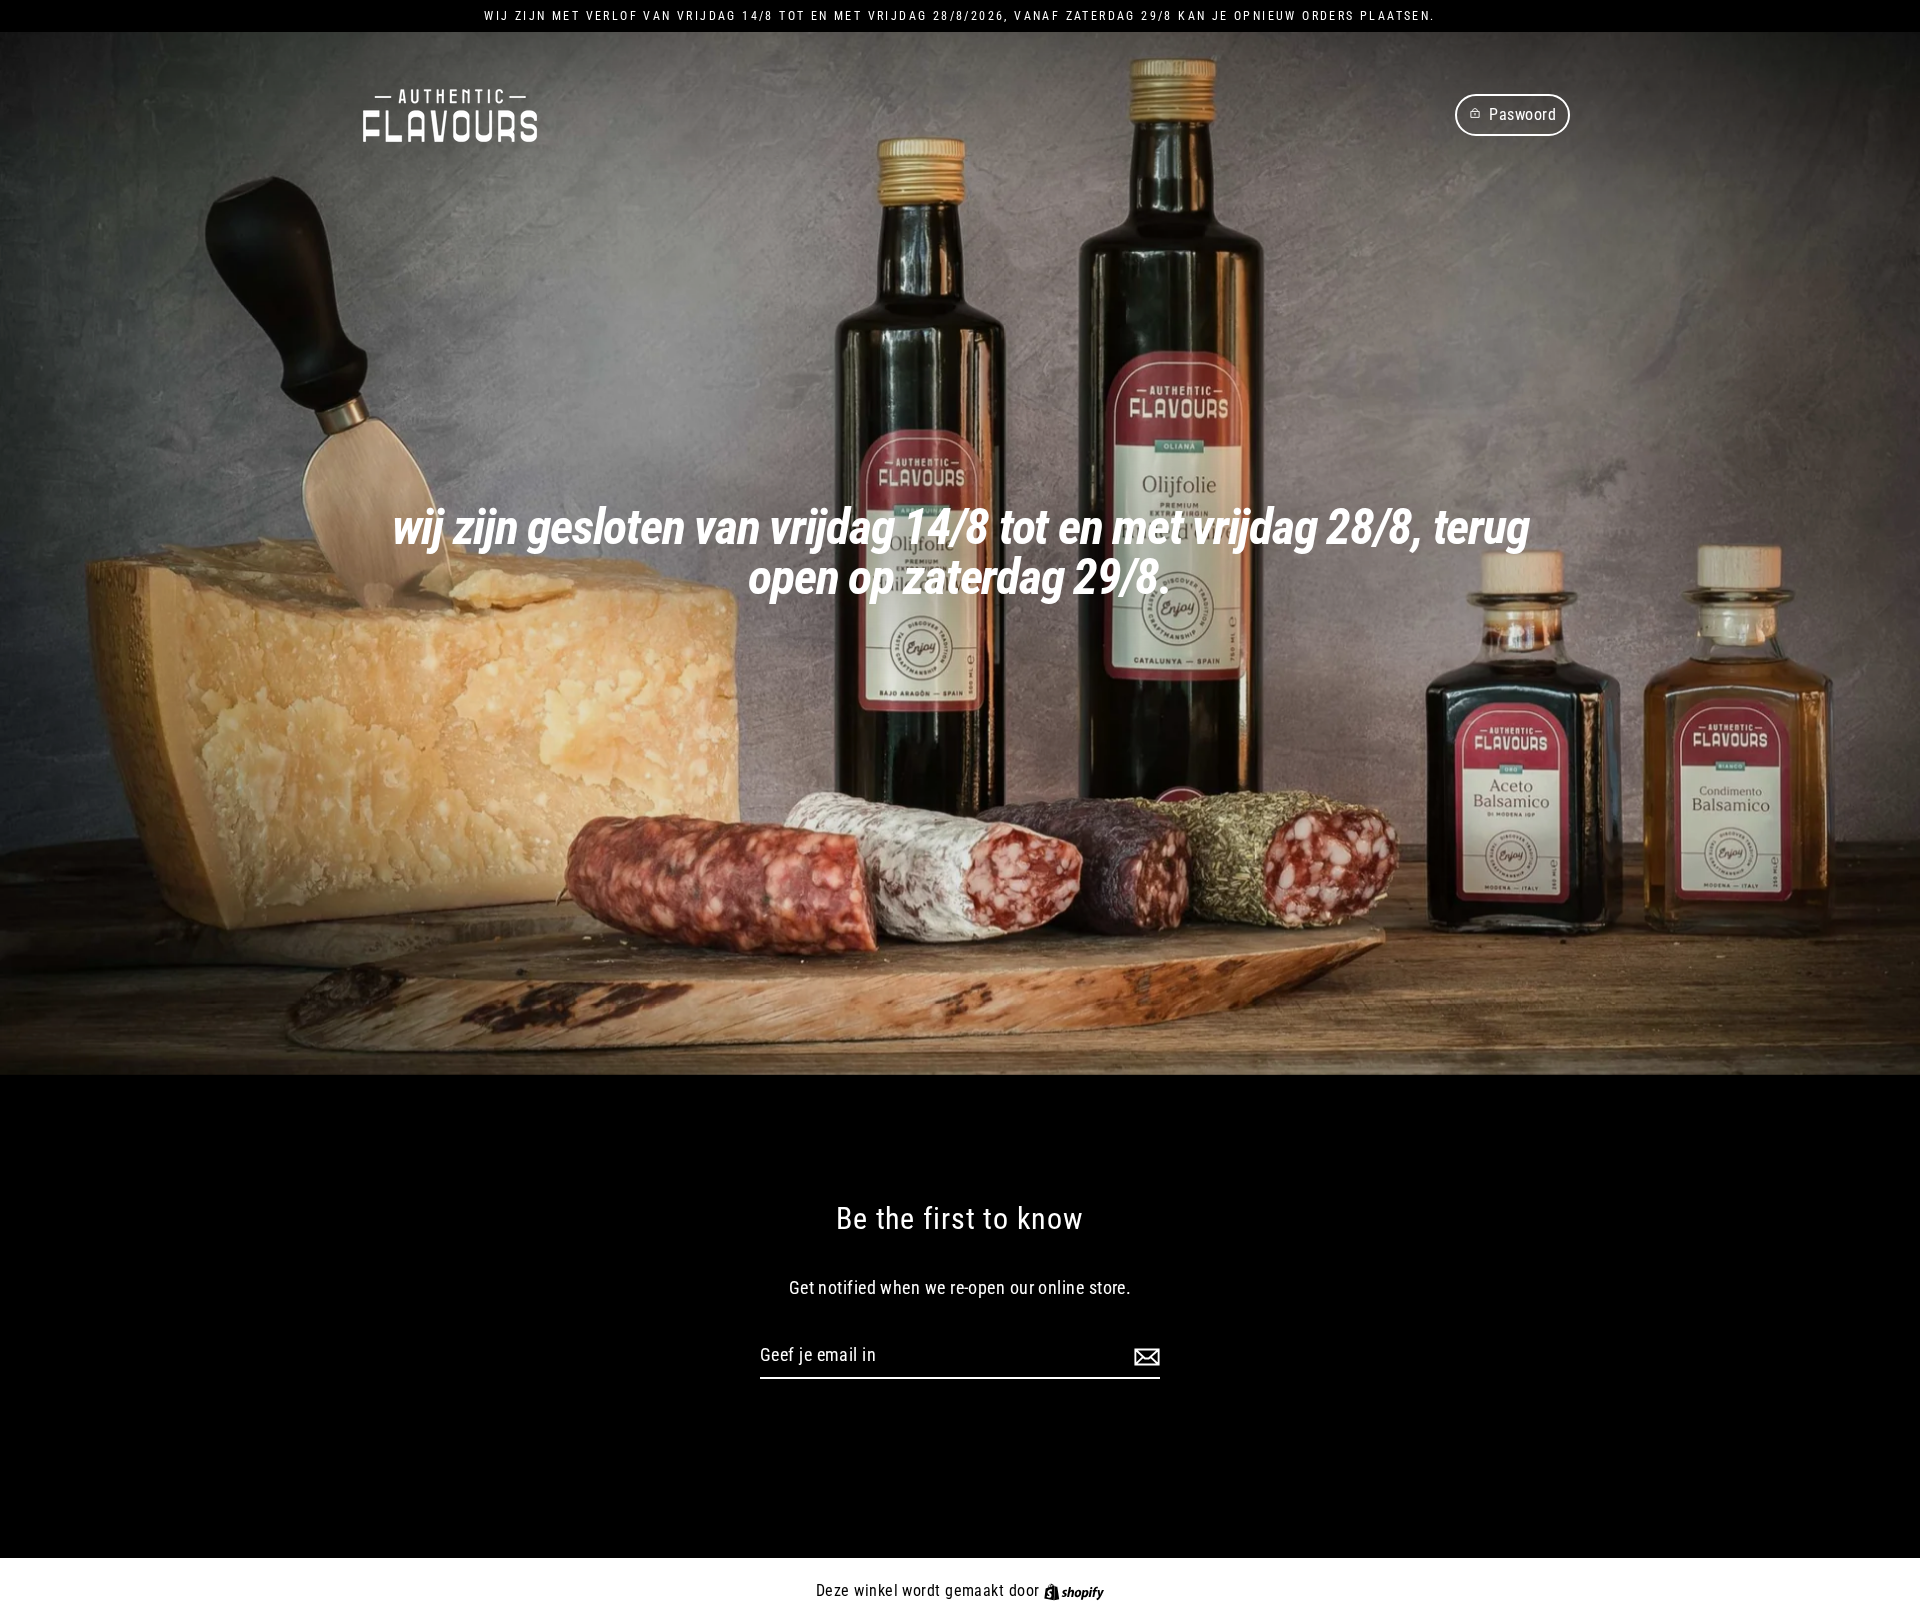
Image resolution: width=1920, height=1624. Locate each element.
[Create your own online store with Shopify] (1074, 1590)
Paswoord (1522, 114)
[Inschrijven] (1144, 1356)
